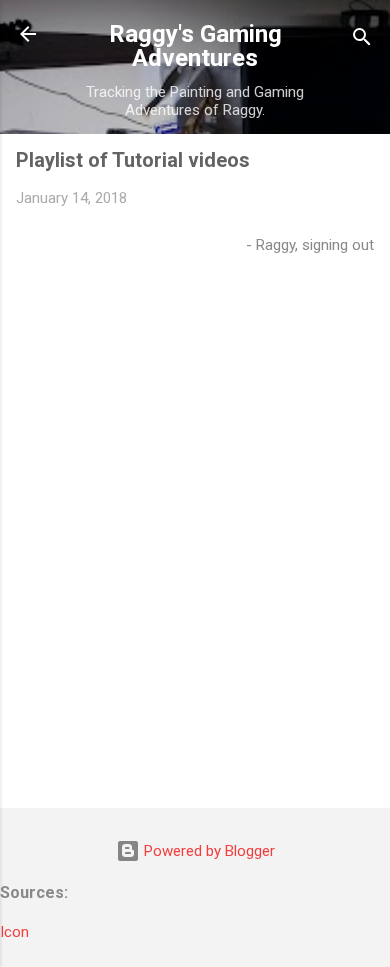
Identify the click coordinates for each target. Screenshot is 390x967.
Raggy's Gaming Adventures (195, 46)
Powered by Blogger (207, 851)
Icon (14, 932)
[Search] (362, 40)
